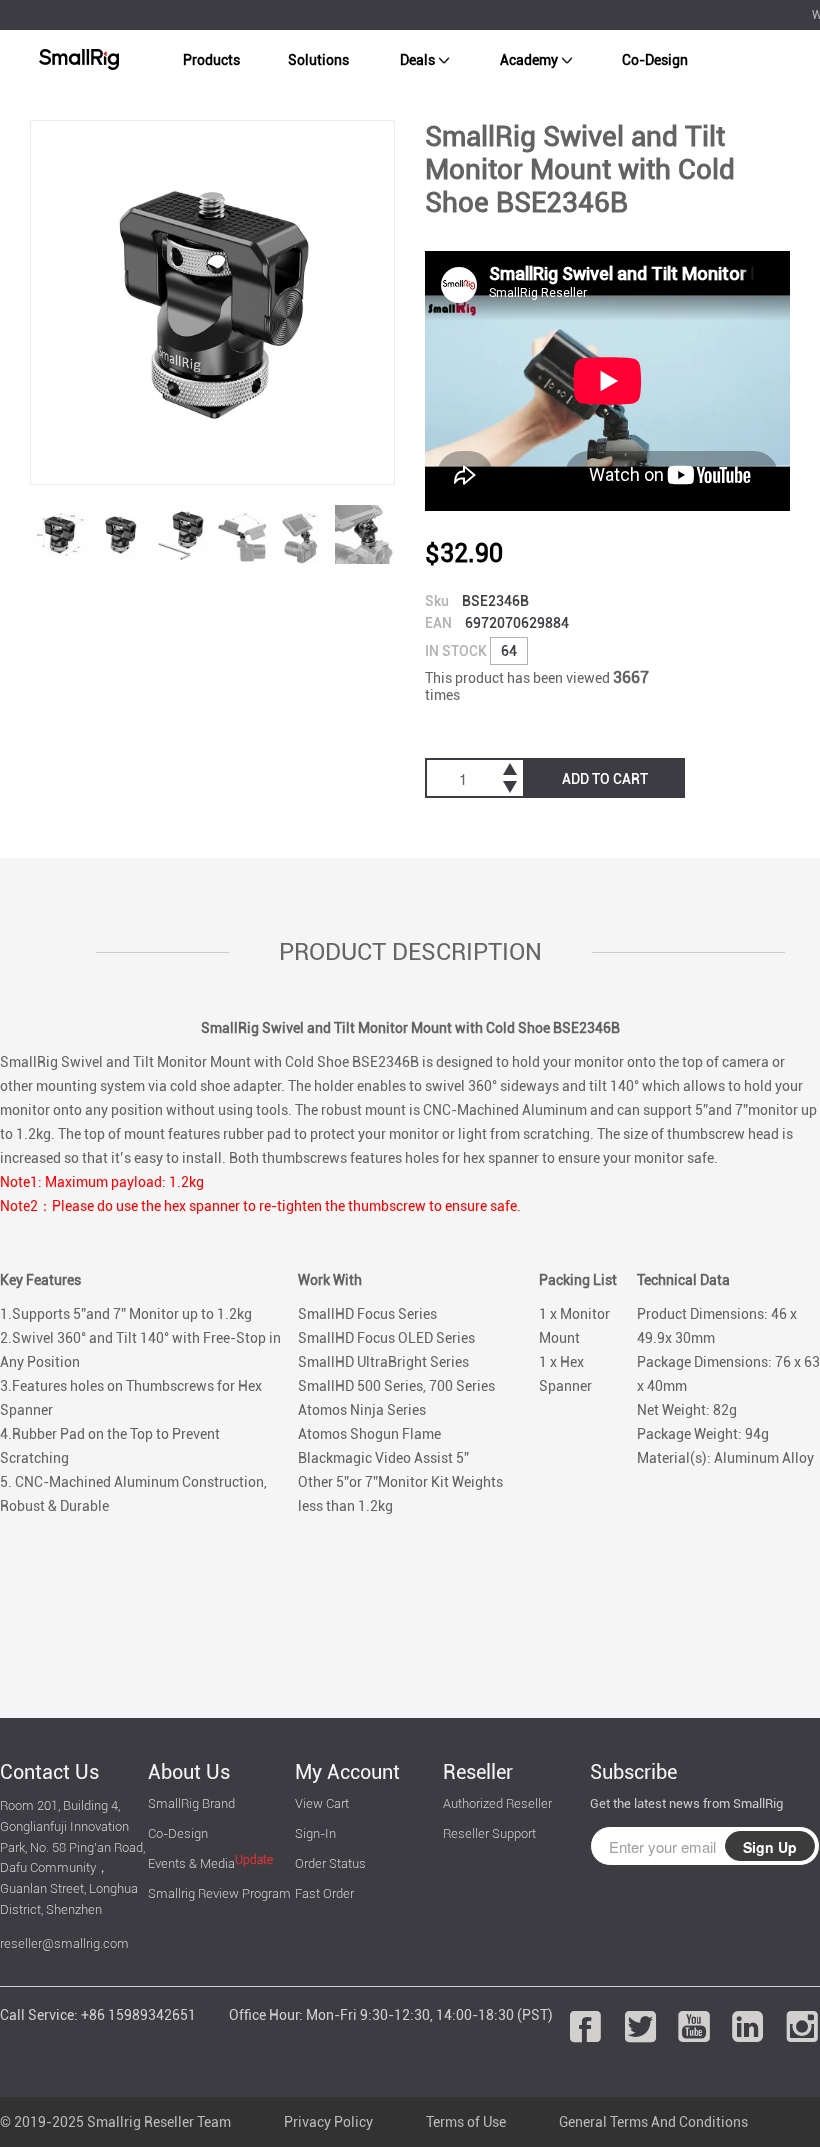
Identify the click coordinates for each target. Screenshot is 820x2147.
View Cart (322, 1803)
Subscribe (633, 1772)
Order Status (330, 1863)
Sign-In (315, 1833)
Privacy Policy (328, 2122)
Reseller (478, 1772)
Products (211, 60)
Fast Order (324, 1893)
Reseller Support (489, 1833)
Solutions (318, 60)
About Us (189, 1772)
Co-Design (655, 60)
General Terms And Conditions (653, 2122)
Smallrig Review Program (219, 1893)
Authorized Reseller (497, 1803)
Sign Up (770, 1847)
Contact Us (49, 1772)
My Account (347, 1772)
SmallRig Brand (191, 1803)
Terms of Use (466, 2122)
